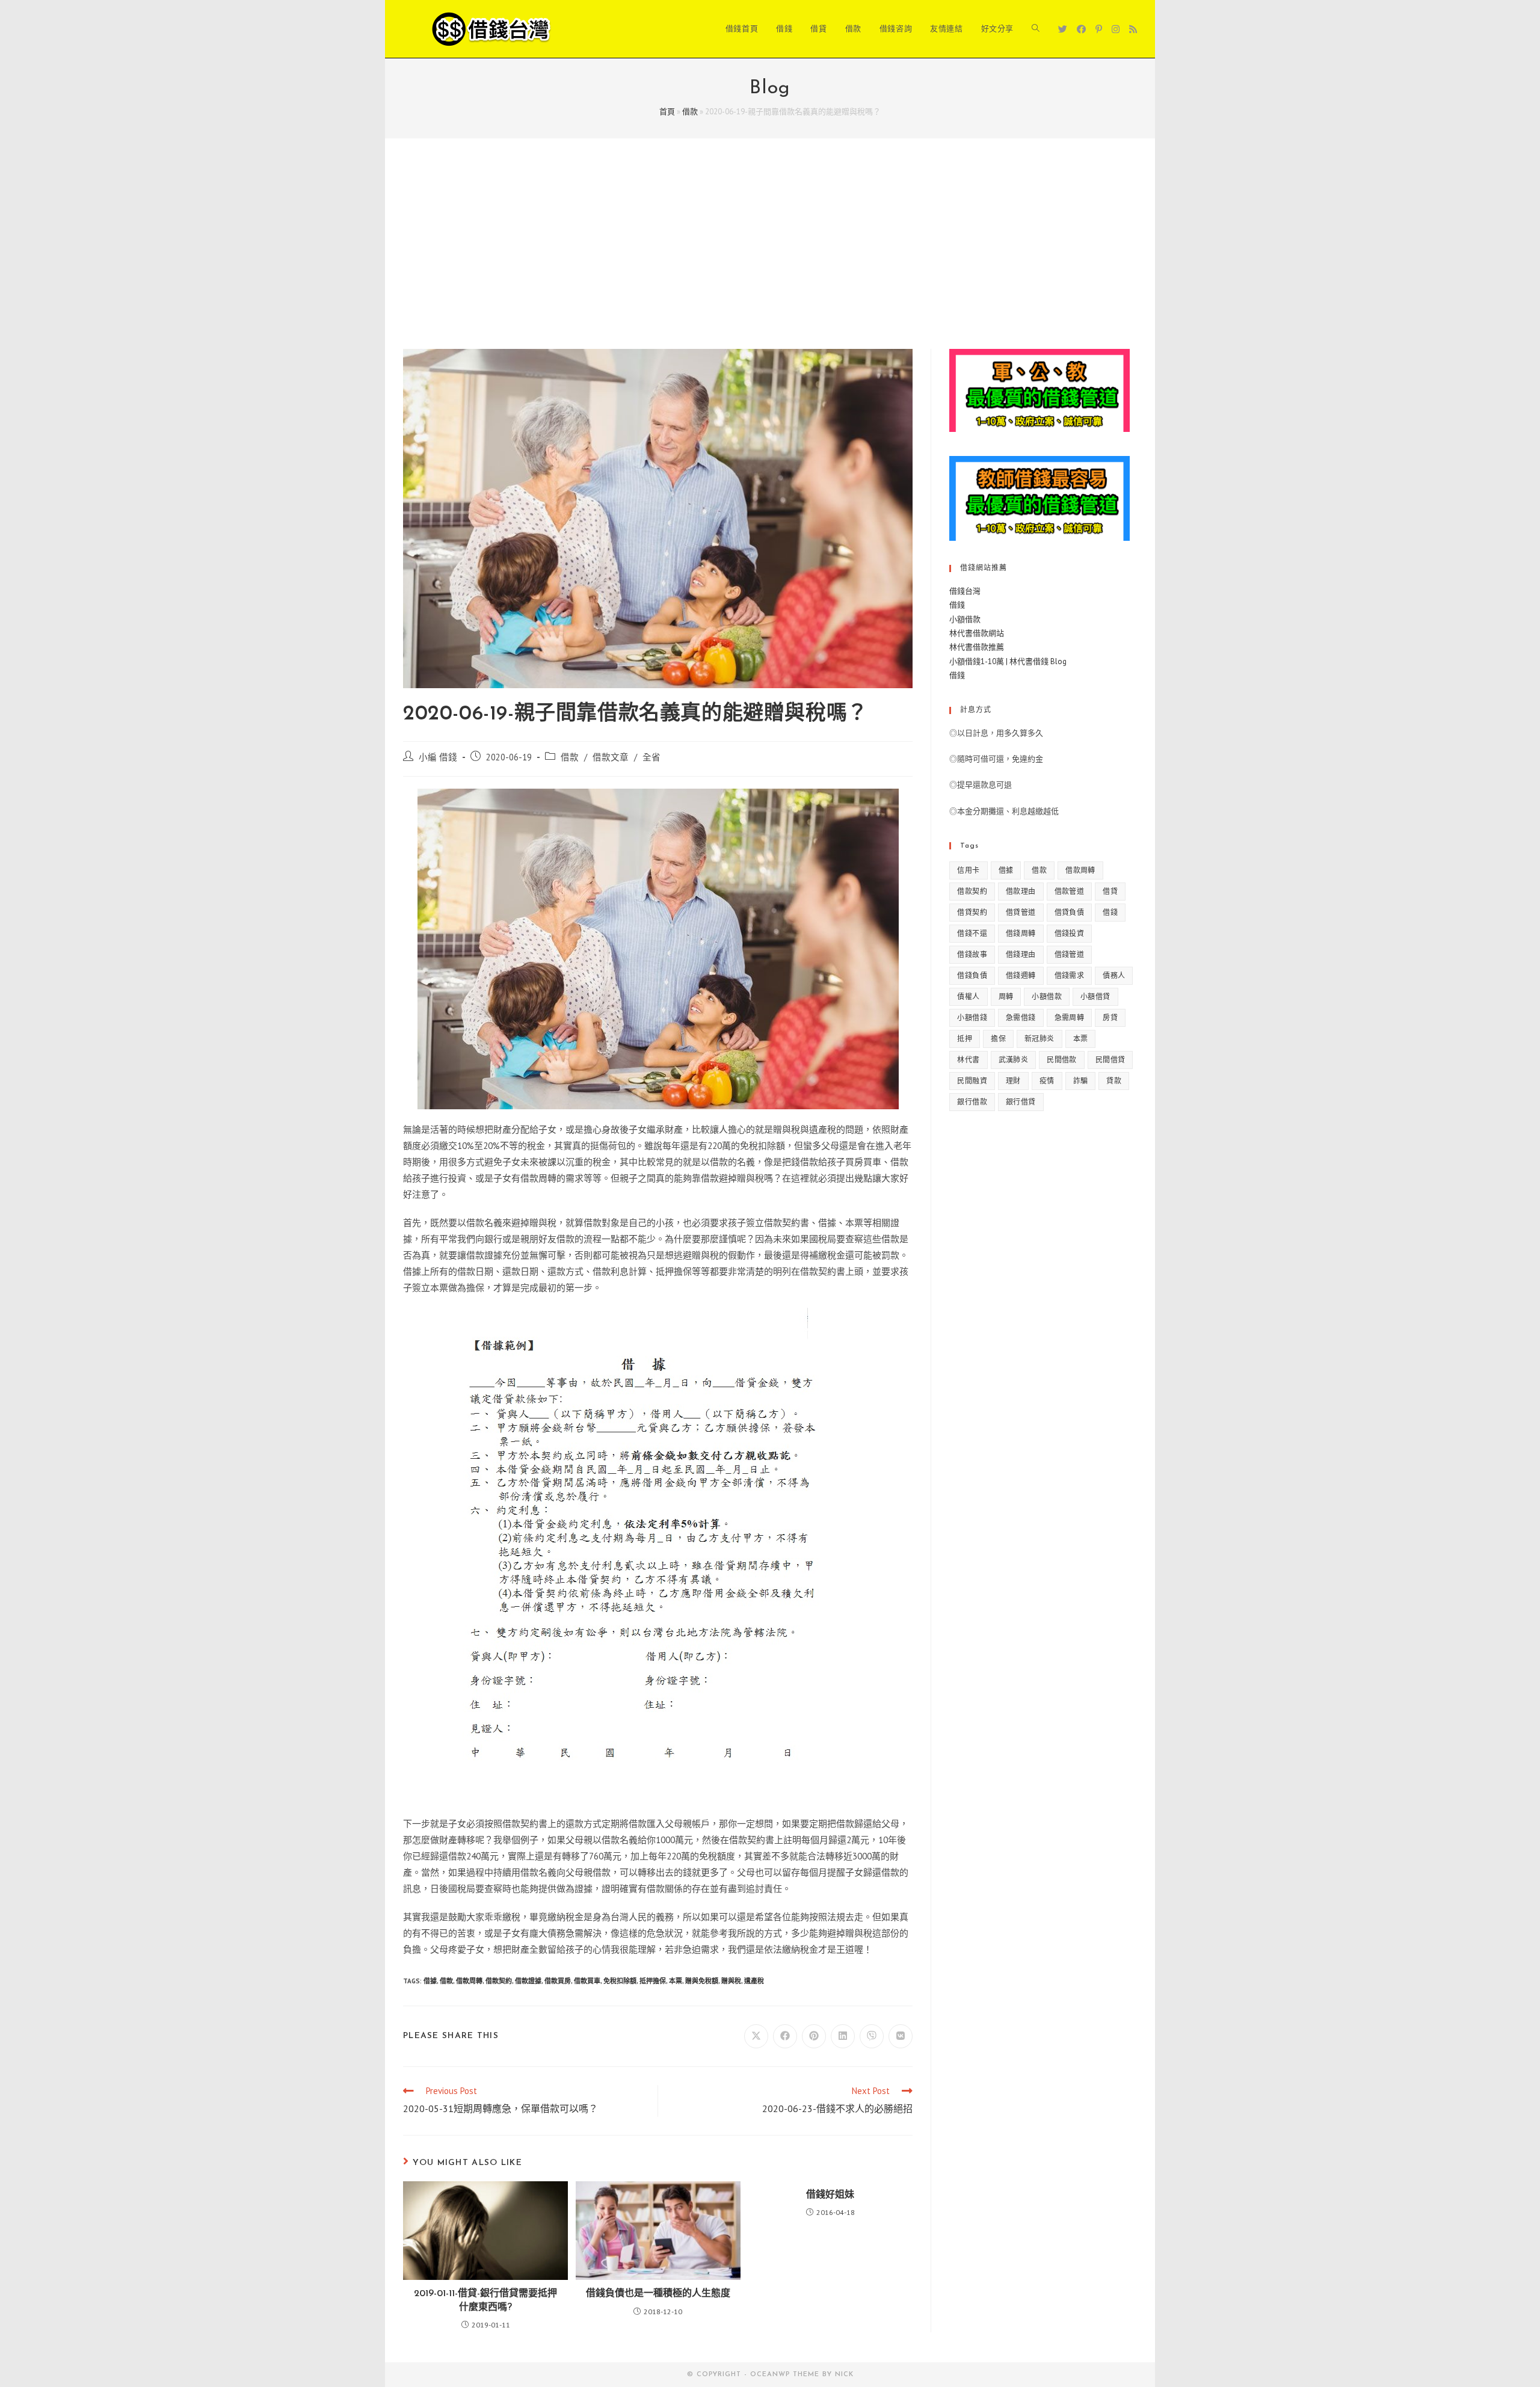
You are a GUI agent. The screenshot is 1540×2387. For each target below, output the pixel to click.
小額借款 (965, 619)
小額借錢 (972, 1018)
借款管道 (1070, 891)
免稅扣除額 (620, 1981)
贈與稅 (731, 1981)
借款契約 (499, 1981)
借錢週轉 (1021, 975)
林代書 (968, 1060)
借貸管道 (1021, 912)
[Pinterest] (1099, 29)
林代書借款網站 (977, 633)
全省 (651, 757)
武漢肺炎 (1014, 1060)
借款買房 (558, 1981)
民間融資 (972, 1081)
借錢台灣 (965, 591)
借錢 (957, 605)
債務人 (1114, 975)
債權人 (968, 996)
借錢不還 (972, 933)
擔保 (998, 1039)
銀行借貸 (1021, 1102)
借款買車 (587, 1981)
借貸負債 (1070, 912)
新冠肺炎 (1039, 1039)
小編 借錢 (438, 757)
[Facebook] (1081, 29)
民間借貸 (1110, 1060)
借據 (430, 1981)
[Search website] (1036, 29)
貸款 (1114, 1081)
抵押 (965, 1039)
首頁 (667, 112)
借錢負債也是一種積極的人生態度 (658, 2294)
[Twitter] (1063, 29)
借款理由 (1021, 891)
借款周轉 (469, 1981)
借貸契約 (972, 912)
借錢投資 (1070, 933)
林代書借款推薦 (977, 647)
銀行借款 (972, 1102)
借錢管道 (1070, 954)
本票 (676, 1981)
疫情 (1047, 1081)
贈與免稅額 (702, 1981)
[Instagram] (1116, 29)
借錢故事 (972, 954)
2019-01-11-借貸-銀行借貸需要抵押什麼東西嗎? (485, 2300)
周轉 (1006, 996)
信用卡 (968, 870)
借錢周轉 (1021, 933)
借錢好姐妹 (830, 2195)
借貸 (1110, 891)
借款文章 (611, 757)
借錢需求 (1070, 975)
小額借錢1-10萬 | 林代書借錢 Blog (1008, 661)
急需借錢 (1021, 1018)
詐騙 (1081, 1081)
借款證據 (528, 1981)
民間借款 (1062, 1060)
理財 (1013, 1081)
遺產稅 (754, 1981)
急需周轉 (1070, 1018)
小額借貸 (1095, 996)
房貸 (1110, 1018)
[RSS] (1133, 29)
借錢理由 (1021, 954)
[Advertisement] (770, 259)
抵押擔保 (653, 1981)
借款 (690, 112)
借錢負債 (972, 975)
